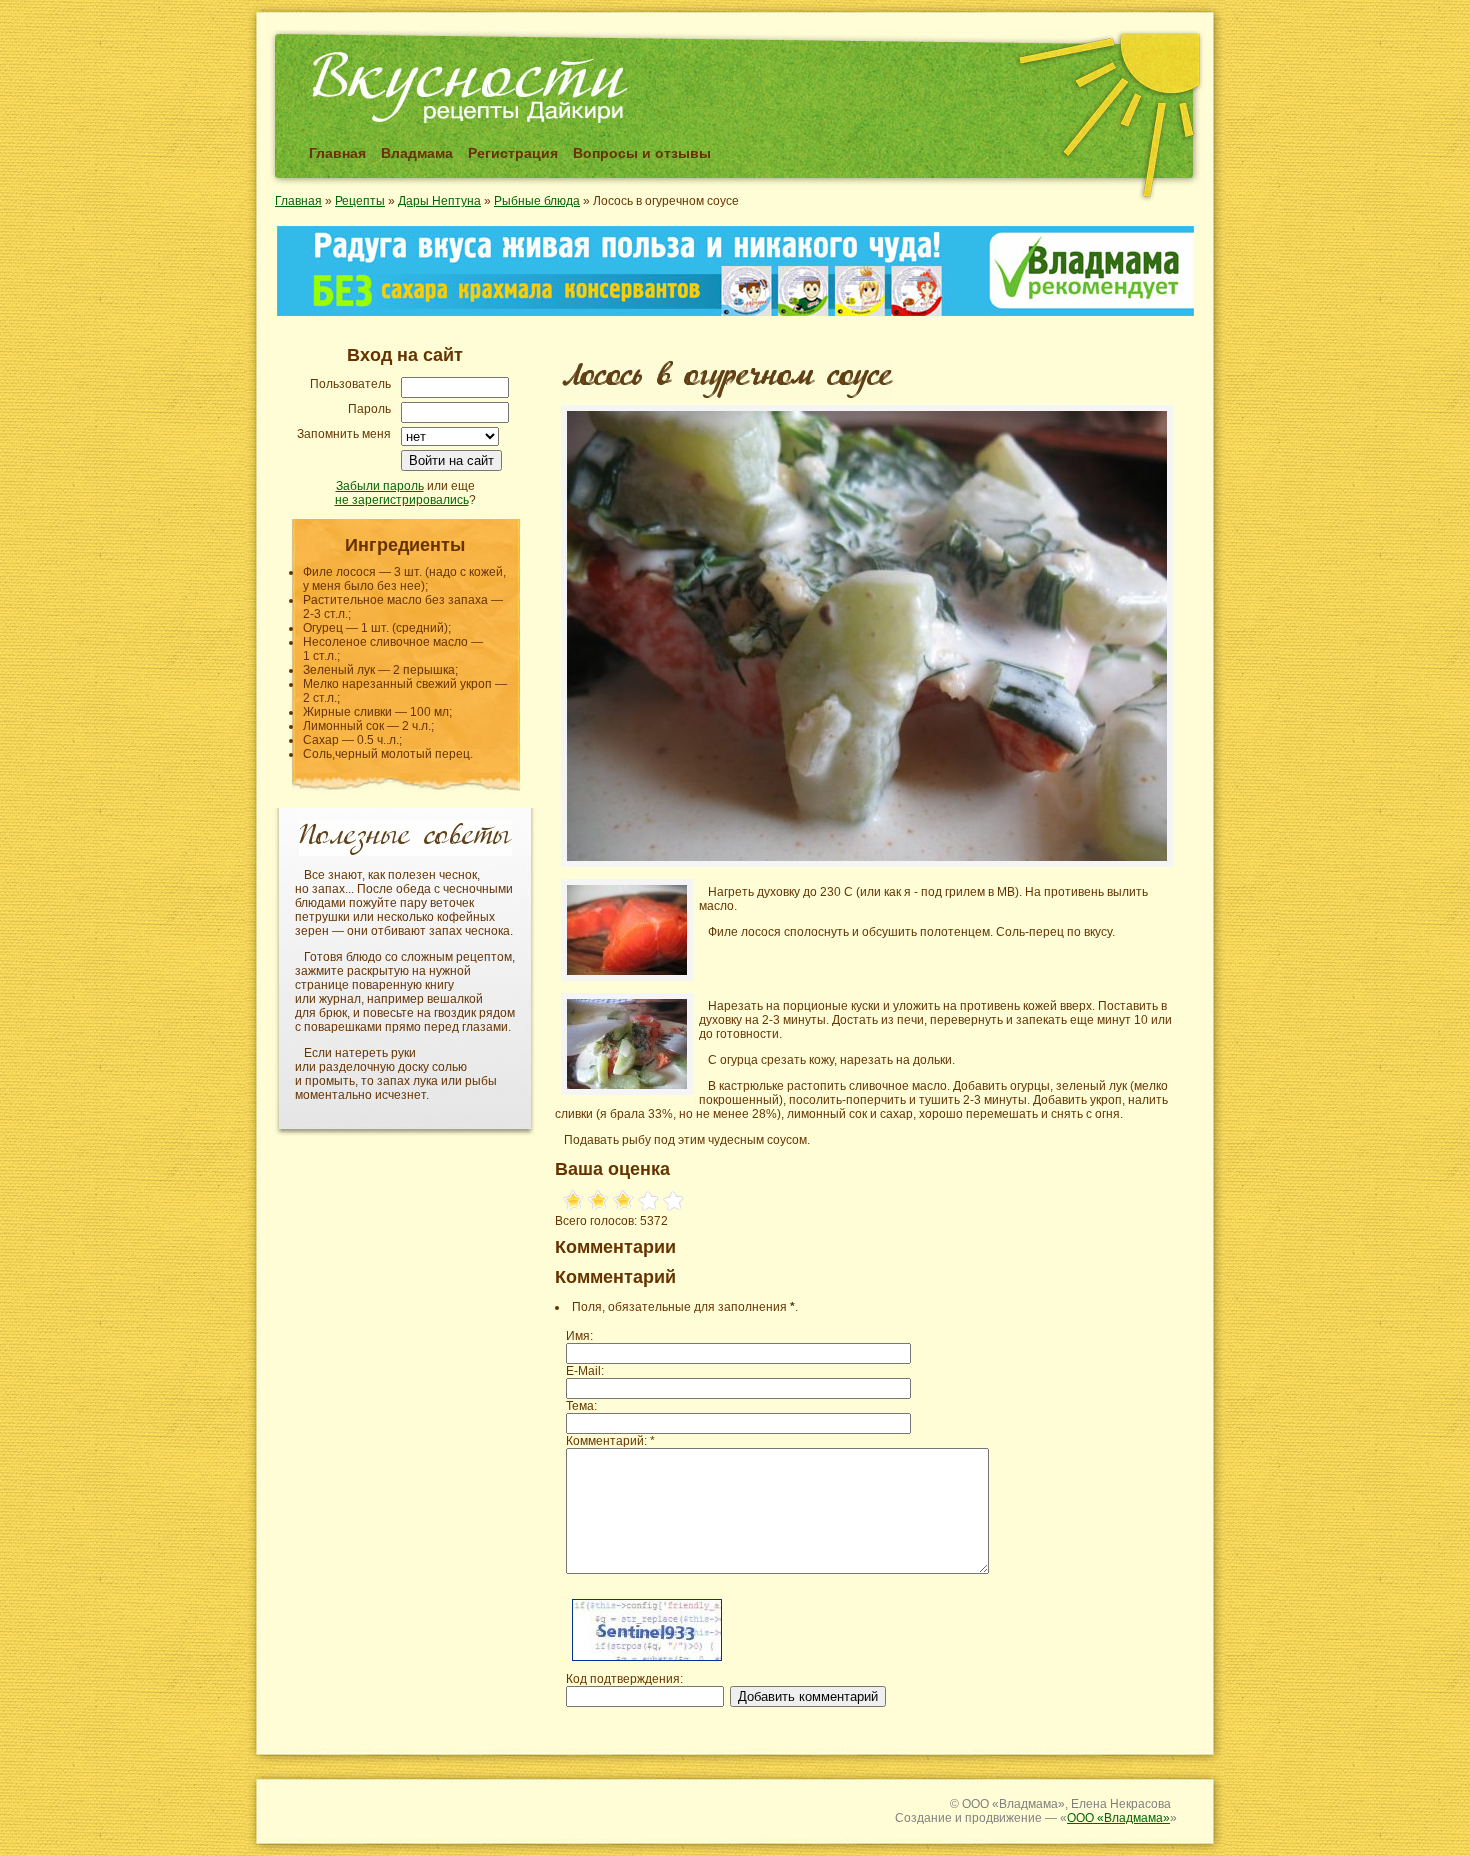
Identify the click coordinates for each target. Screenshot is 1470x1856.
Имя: (579, 1336)
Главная (337, 153)
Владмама (417, 153)
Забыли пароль (380, 486)
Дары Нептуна (439, 201)
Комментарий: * (610, 1441)
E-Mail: (585, 1371)
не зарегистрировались (402, 500)
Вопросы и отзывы (642, 153)
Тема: (581, 1406)
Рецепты (360, 201)
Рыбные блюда (537, 201)
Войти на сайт (451, 460)
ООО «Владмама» (1118, 1818)
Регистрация (513, 153)
